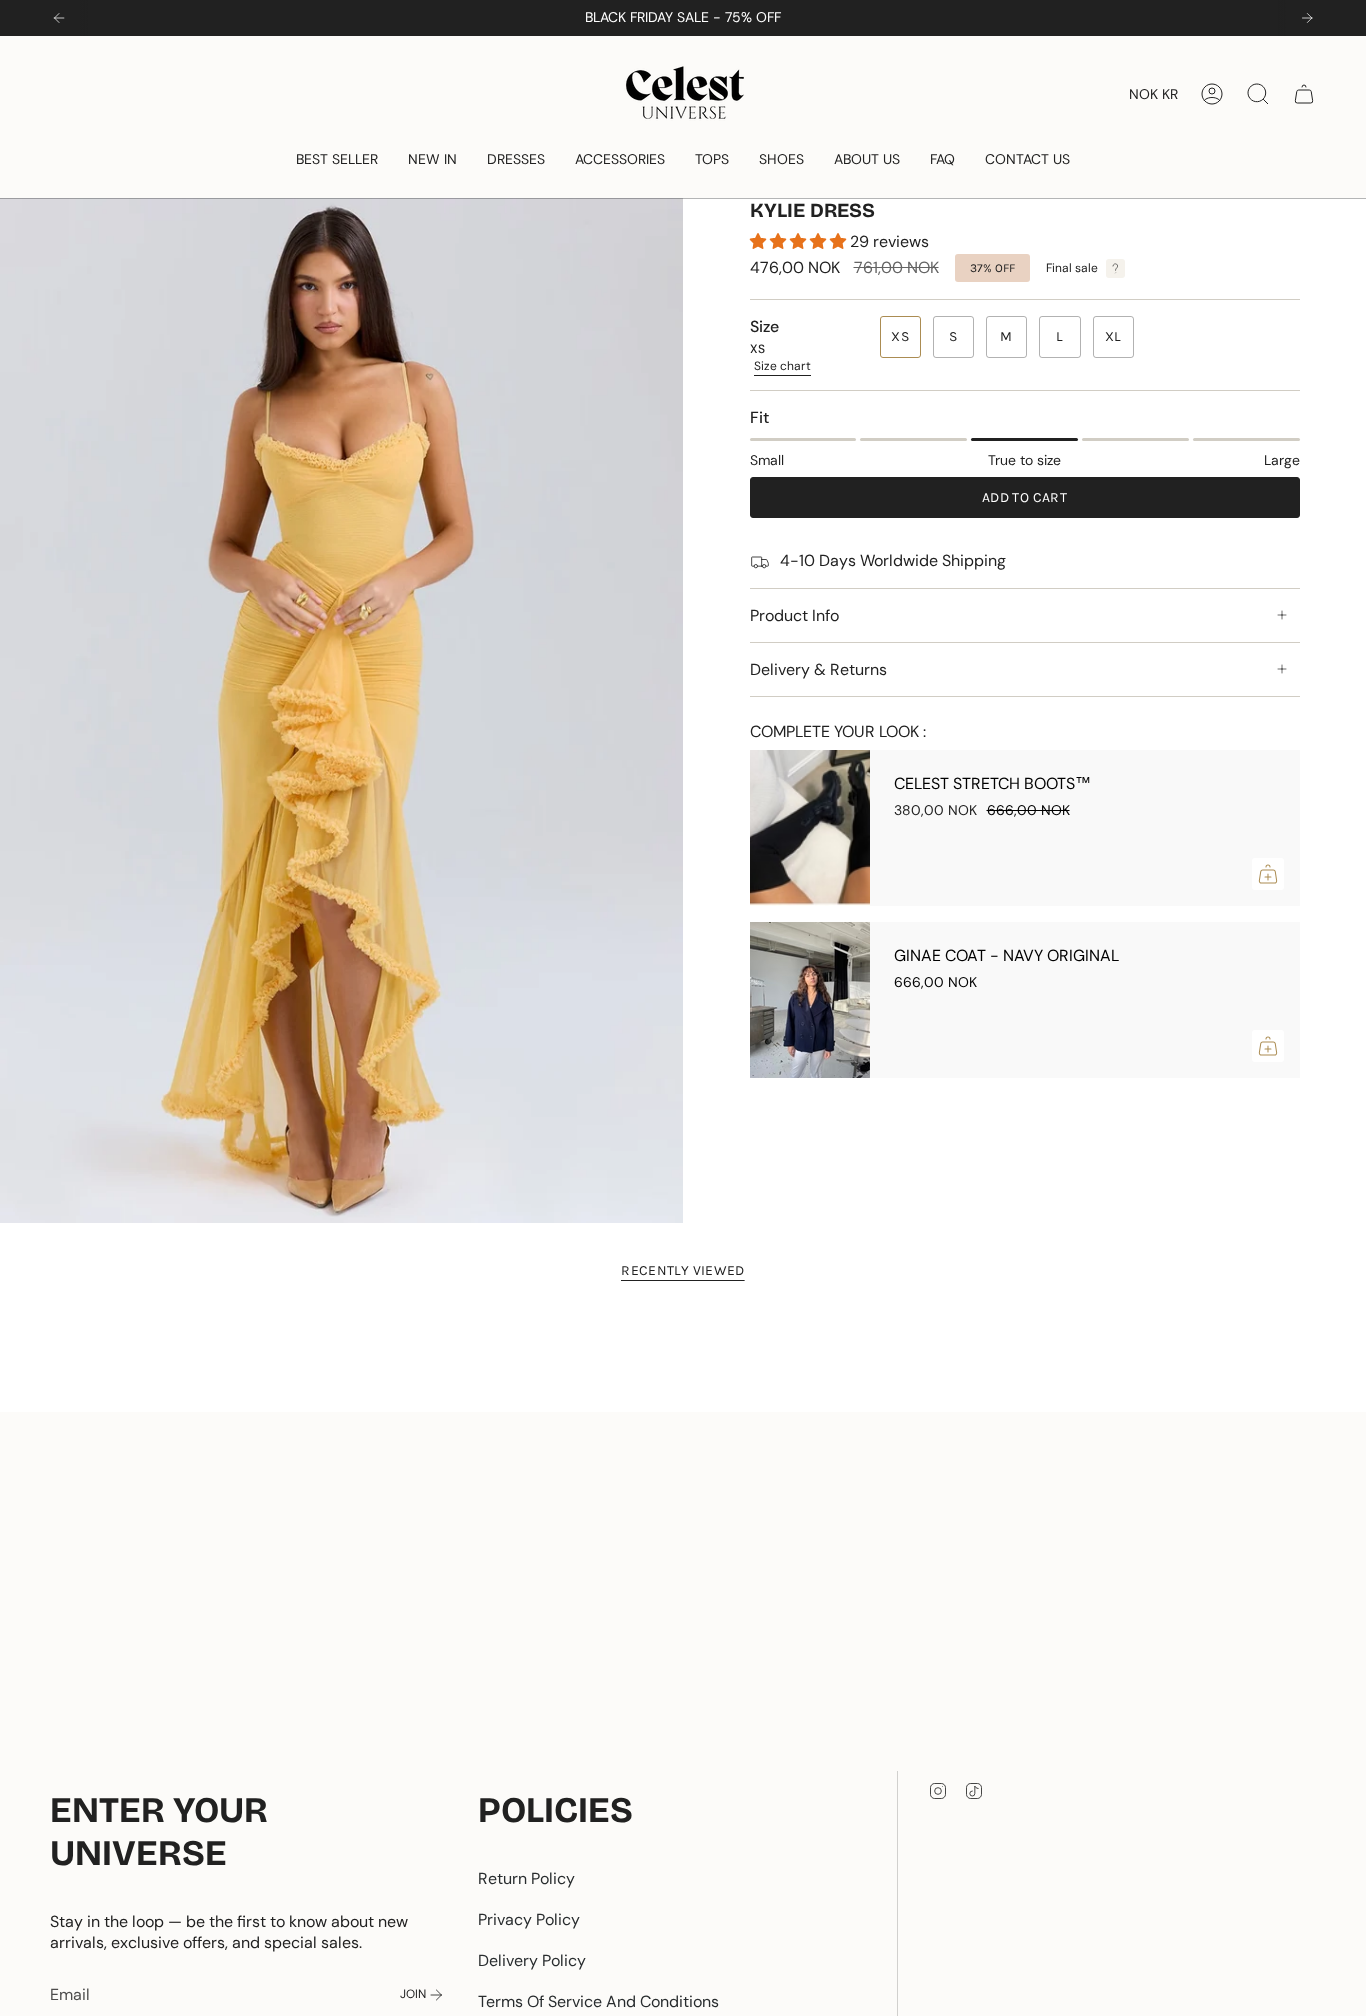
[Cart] (1304, 94)
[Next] (1307, 18)
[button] (337, 159)
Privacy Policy (529, 1919)
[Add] (1268, 874)
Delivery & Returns (818, 669)
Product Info (794, 615)
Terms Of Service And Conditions (598, 2001)
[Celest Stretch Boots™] (810, 828)
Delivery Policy (532, 1960)
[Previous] (59, 18)
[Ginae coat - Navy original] (810, 1000)
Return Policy (526, 1878)
